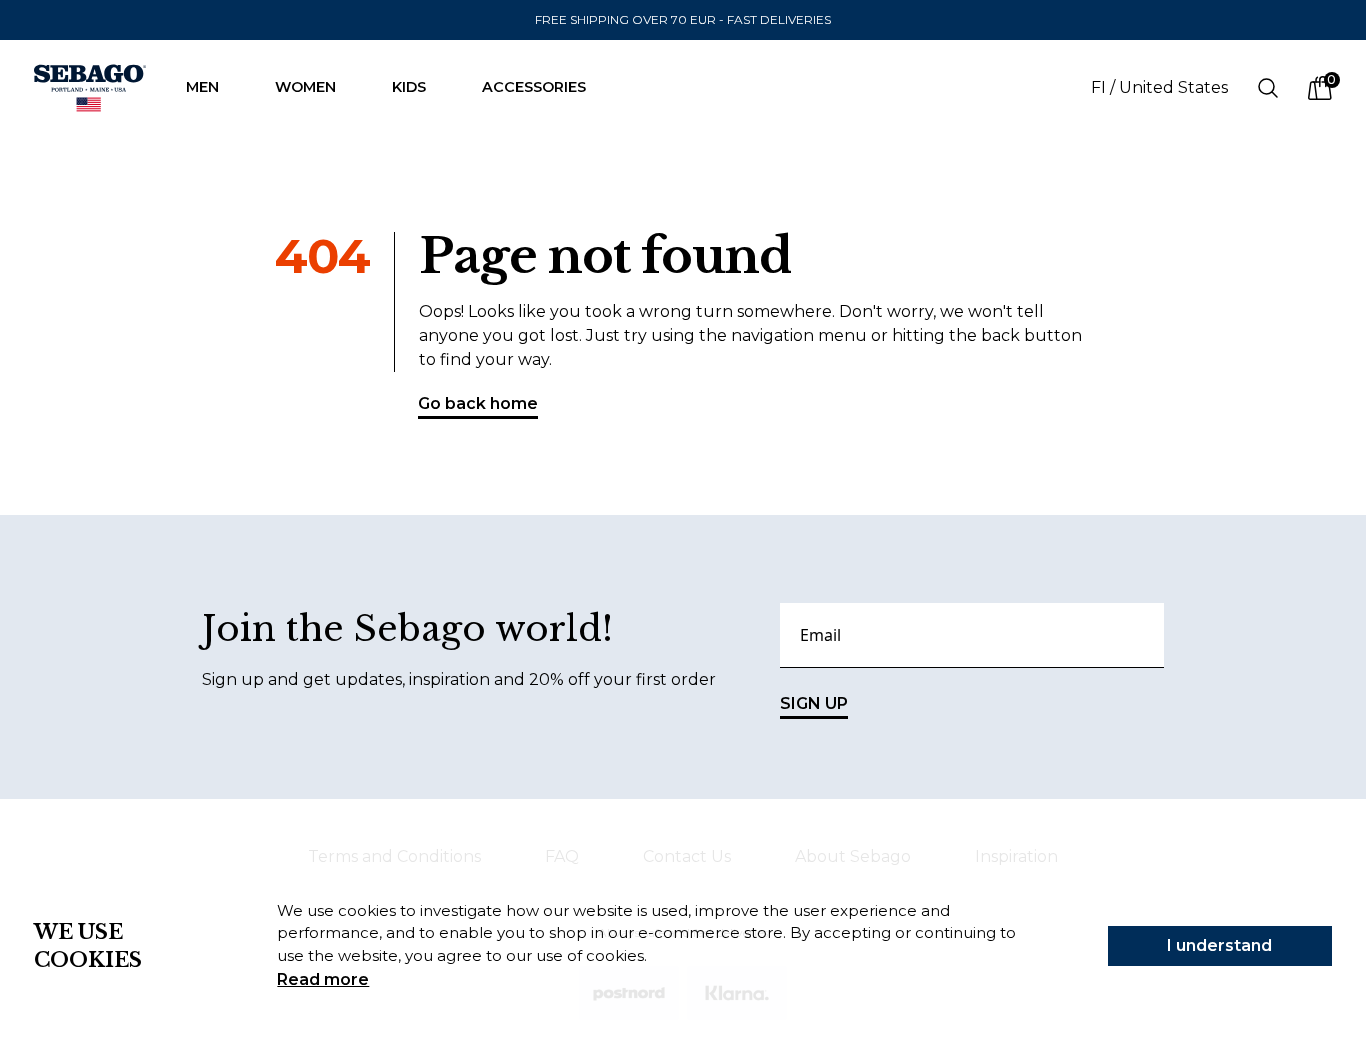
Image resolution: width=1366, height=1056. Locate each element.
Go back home (478, 403)
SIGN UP (814, 703)
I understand (1219, 945)
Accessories (534, 87)
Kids (409, 87)
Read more (323, 979)
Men (202, 87)
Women (305, 87)
